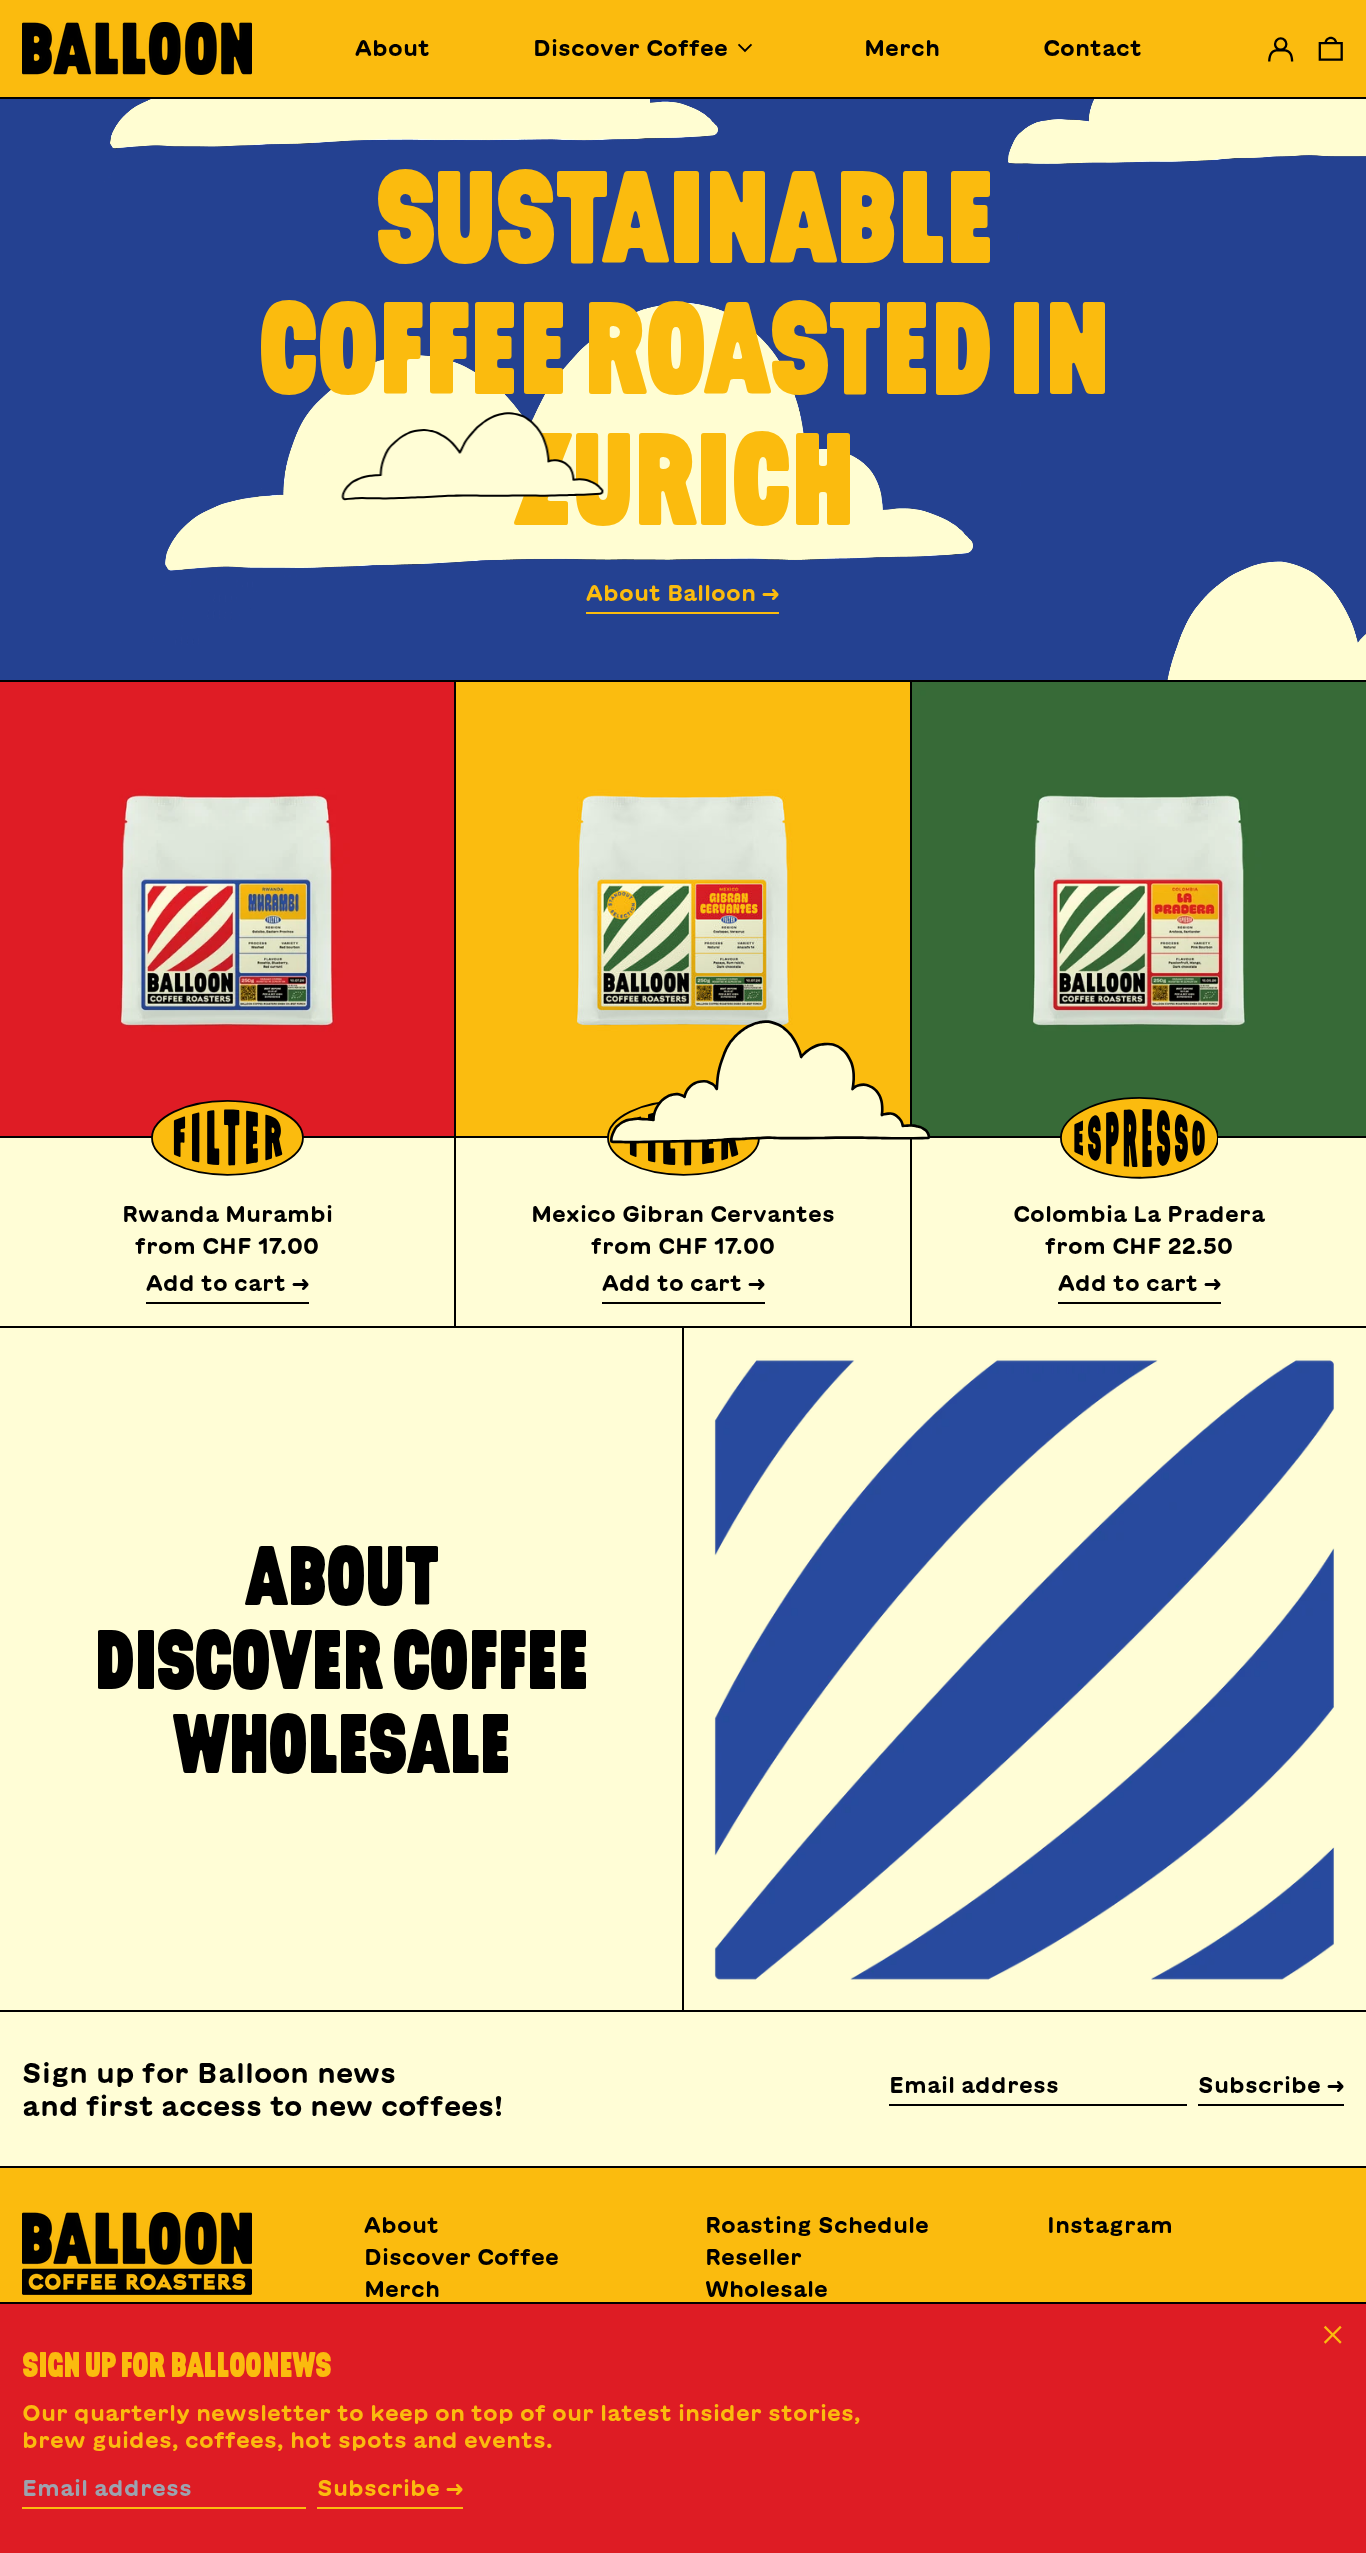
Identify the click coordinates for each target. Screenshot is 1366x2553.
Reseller (753, 2257)
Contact (1092, 48)
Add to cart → (227, 1283)
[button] (1331, 48)
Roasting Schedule (817, 2225)
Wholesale (766, 2289)
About (392, 48)
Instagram (1110, 2225)
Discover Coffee (461, 2257)
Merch (902, 48)
